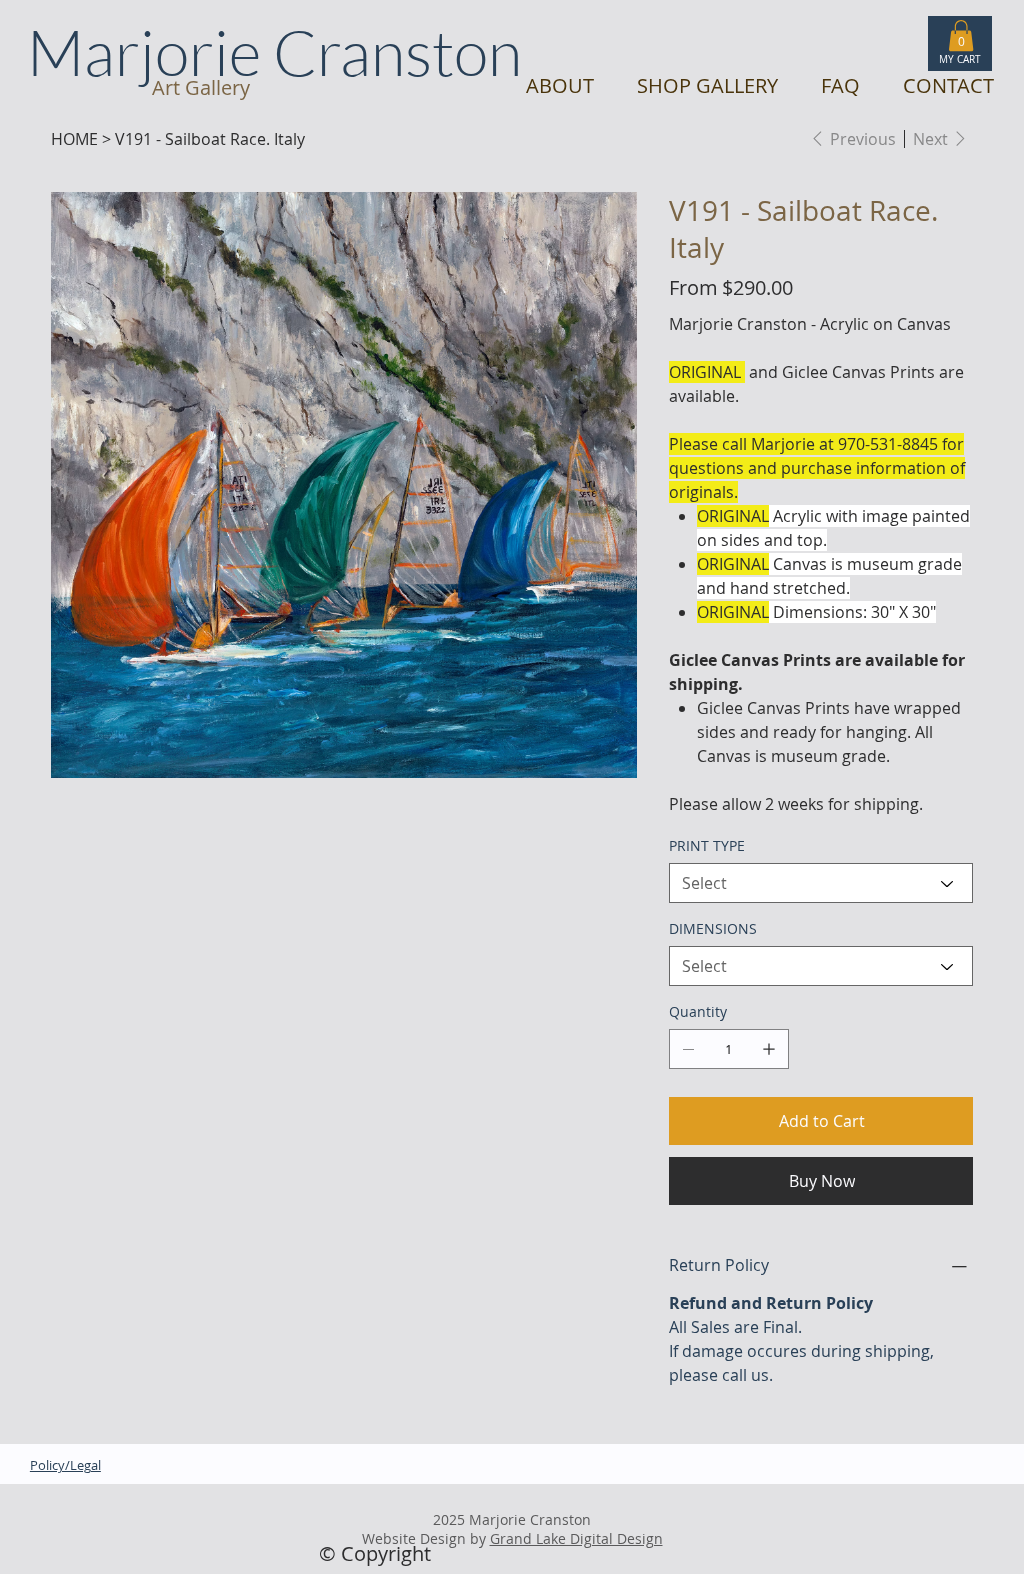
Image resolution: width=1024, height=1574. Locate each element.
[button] (961, 35)
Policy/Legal (65, 1465)
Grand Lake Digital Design (576, 1538)
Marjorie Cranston (274, 51)
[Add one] (769, 1049)
